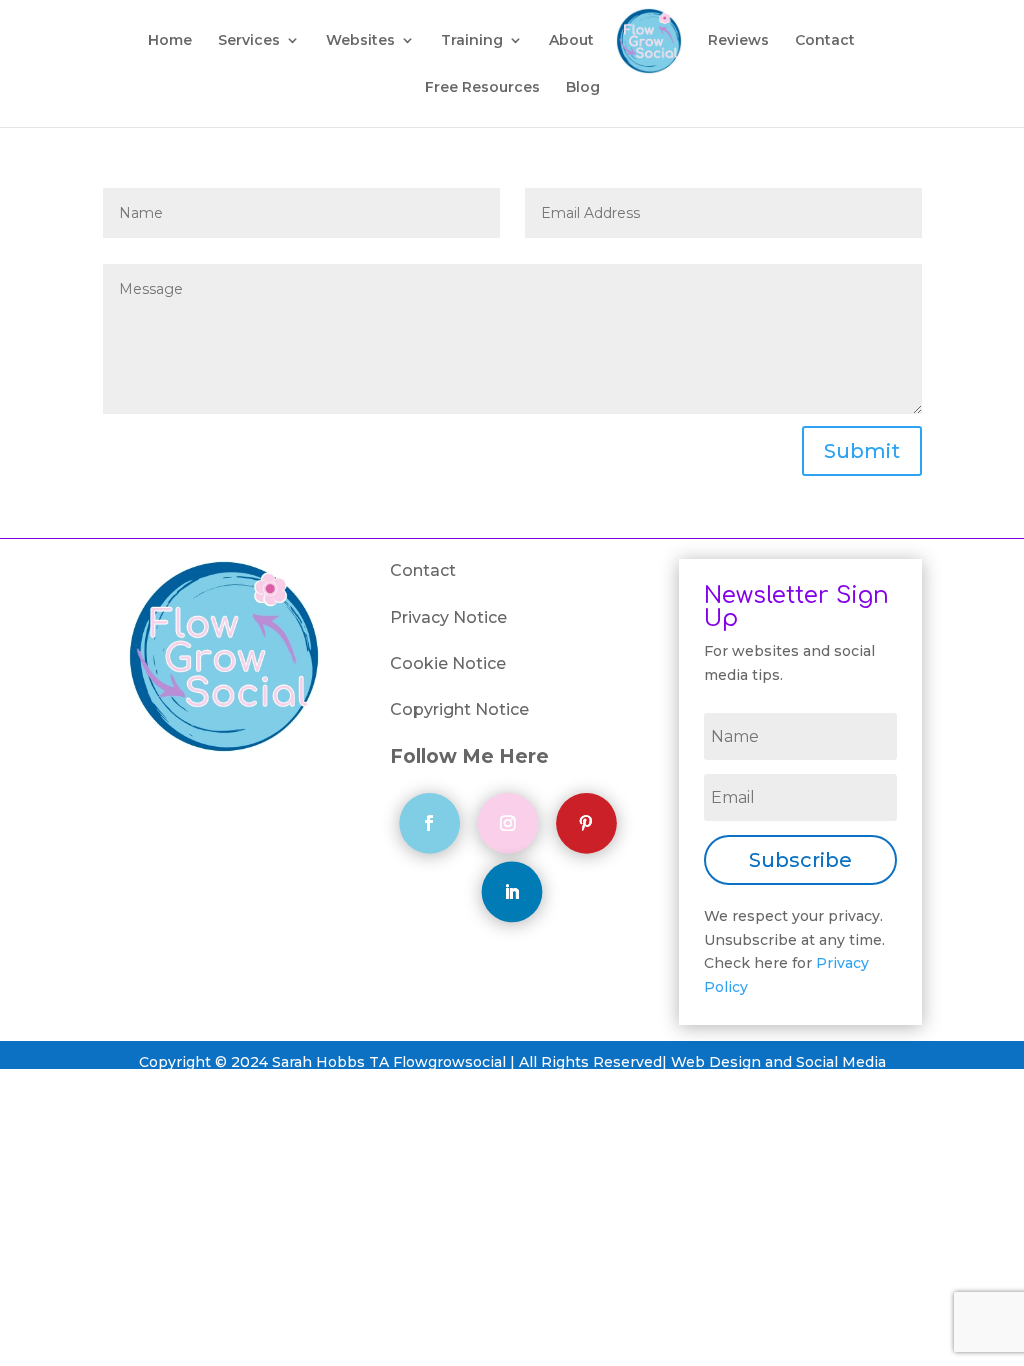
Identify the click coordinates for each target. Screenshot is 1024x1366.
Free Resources (482, 88)
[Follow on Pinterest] (586, 823)
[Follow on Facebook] (429, 823)
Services (249, 41)
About (571, 41)
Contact (825, 41)
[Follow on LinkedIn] (512, 891)
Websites (360, 41)
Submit (862, 451)
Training (472, 41)
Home (170, 41)
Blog (583, 88)
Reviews (738, 41)
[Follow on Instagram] (508, 823)
